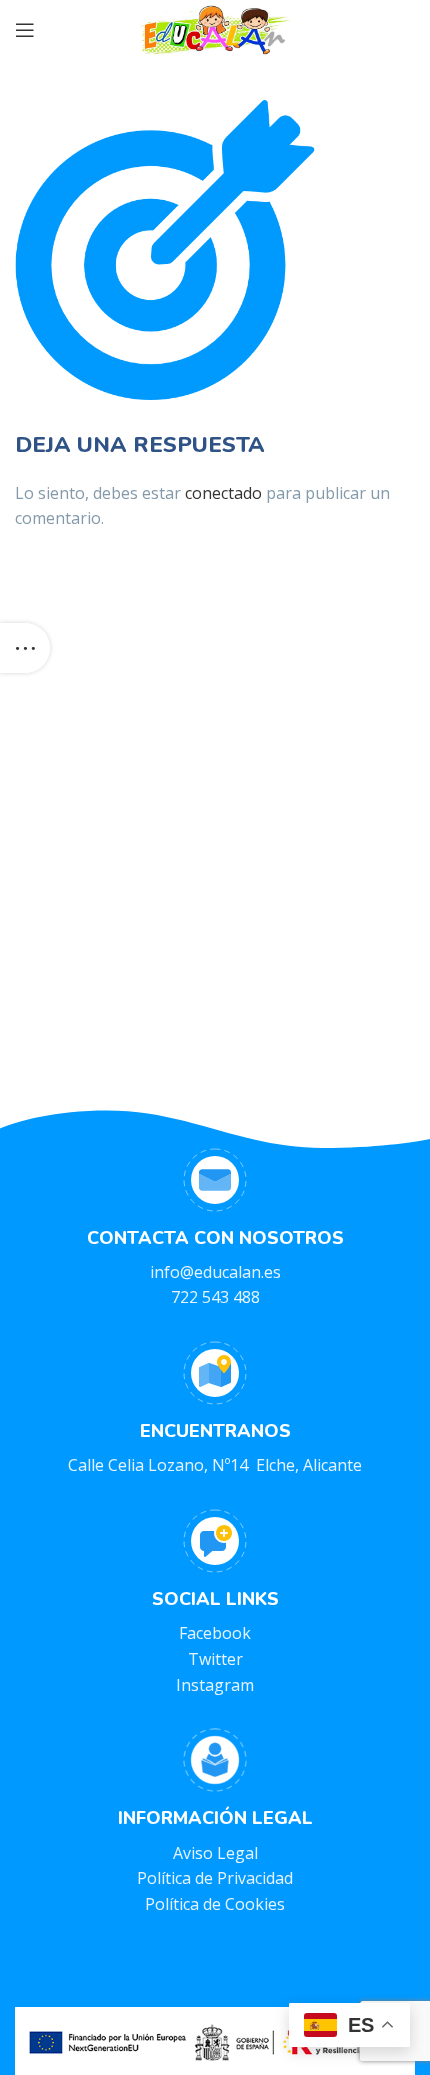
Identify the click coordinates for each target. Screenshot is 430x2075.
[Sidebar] (25, 648)
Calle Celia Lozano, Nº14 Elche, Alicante (215, 1465)
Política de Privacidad (215, 1878)
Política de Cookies (215, 1904)
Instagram (215, 1685)
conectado (223, 493)
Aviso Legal (215, 1853)
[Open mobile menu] (25, 30)
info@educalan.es (215, 1272)
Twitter (215, 1659)
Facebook (215, 1633)
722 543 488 (215, 1297)
